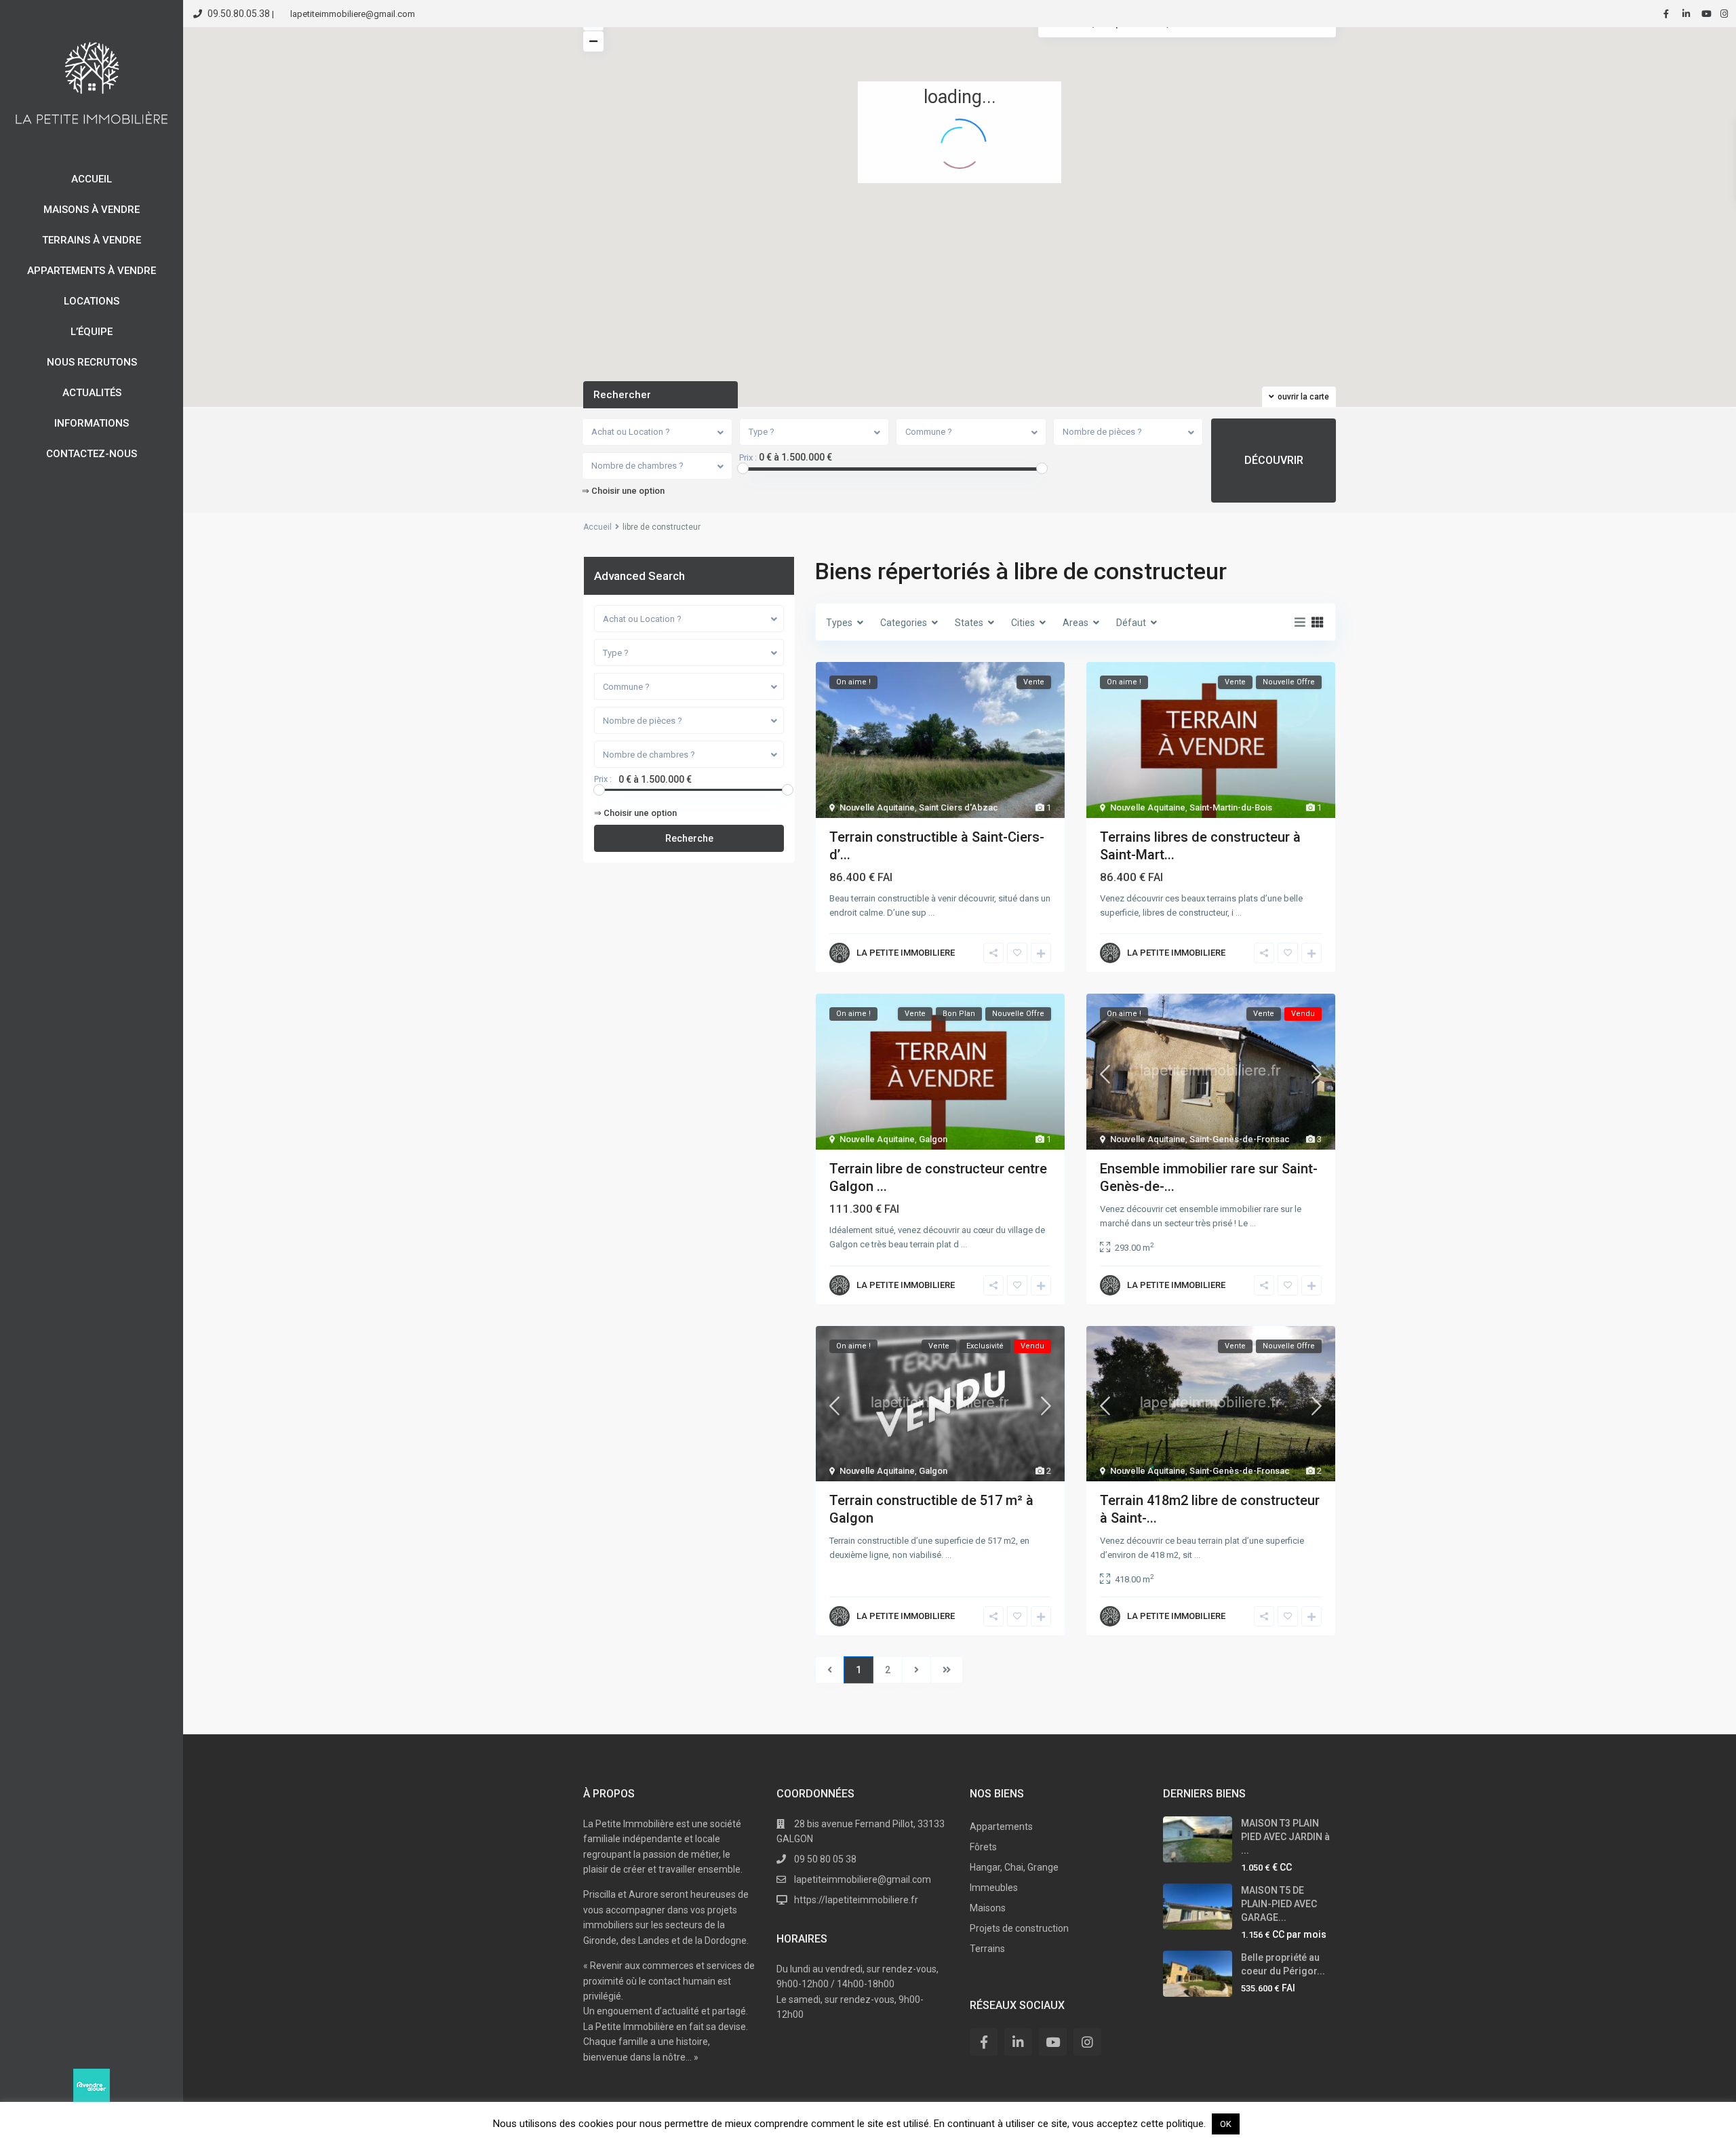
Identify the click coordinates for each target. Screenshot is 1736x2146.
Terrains (987, 1949)
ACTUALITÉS (92, 393)
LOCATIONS (92, 301)
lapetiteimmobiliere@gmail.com (863, 1879)
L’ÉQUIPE (92, 332)
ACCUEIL (92, 179)
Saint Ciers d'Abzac (959, 807)
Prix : (748, 458)
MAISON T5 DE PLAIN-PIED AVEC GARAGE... (1279, 1904)
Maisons (988, 1908)
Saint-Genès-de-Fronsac (1240, 1139)
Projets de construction (1019, 1928)
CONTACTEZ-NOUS (92, 454)
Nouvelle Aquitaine (877, 807)
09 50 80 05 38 (825, 1859)
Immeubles (994, 1888)
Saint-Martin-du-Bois (1231, 807)
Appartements (1001, 1827)
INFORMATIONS (92, 423)
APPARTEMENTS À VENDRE (92, 271)
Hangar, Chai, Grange (1014, 1867)
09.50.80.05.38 (239, 14)
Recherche (689, 838)
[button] (824, 93)
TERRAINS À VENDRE (92, 240)
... (931, 913)
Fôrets (983, 1847)
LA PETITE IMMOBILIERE (906, 953)
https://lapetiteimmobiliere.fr (856, 1900)
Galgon (933, 1139)
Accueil (597, 527)
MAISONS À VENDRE (92, 210)
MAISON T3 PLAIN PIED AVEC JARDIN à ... (1285, 1837)
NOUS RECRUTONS (92, 362)
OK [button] (1226, 2124)
